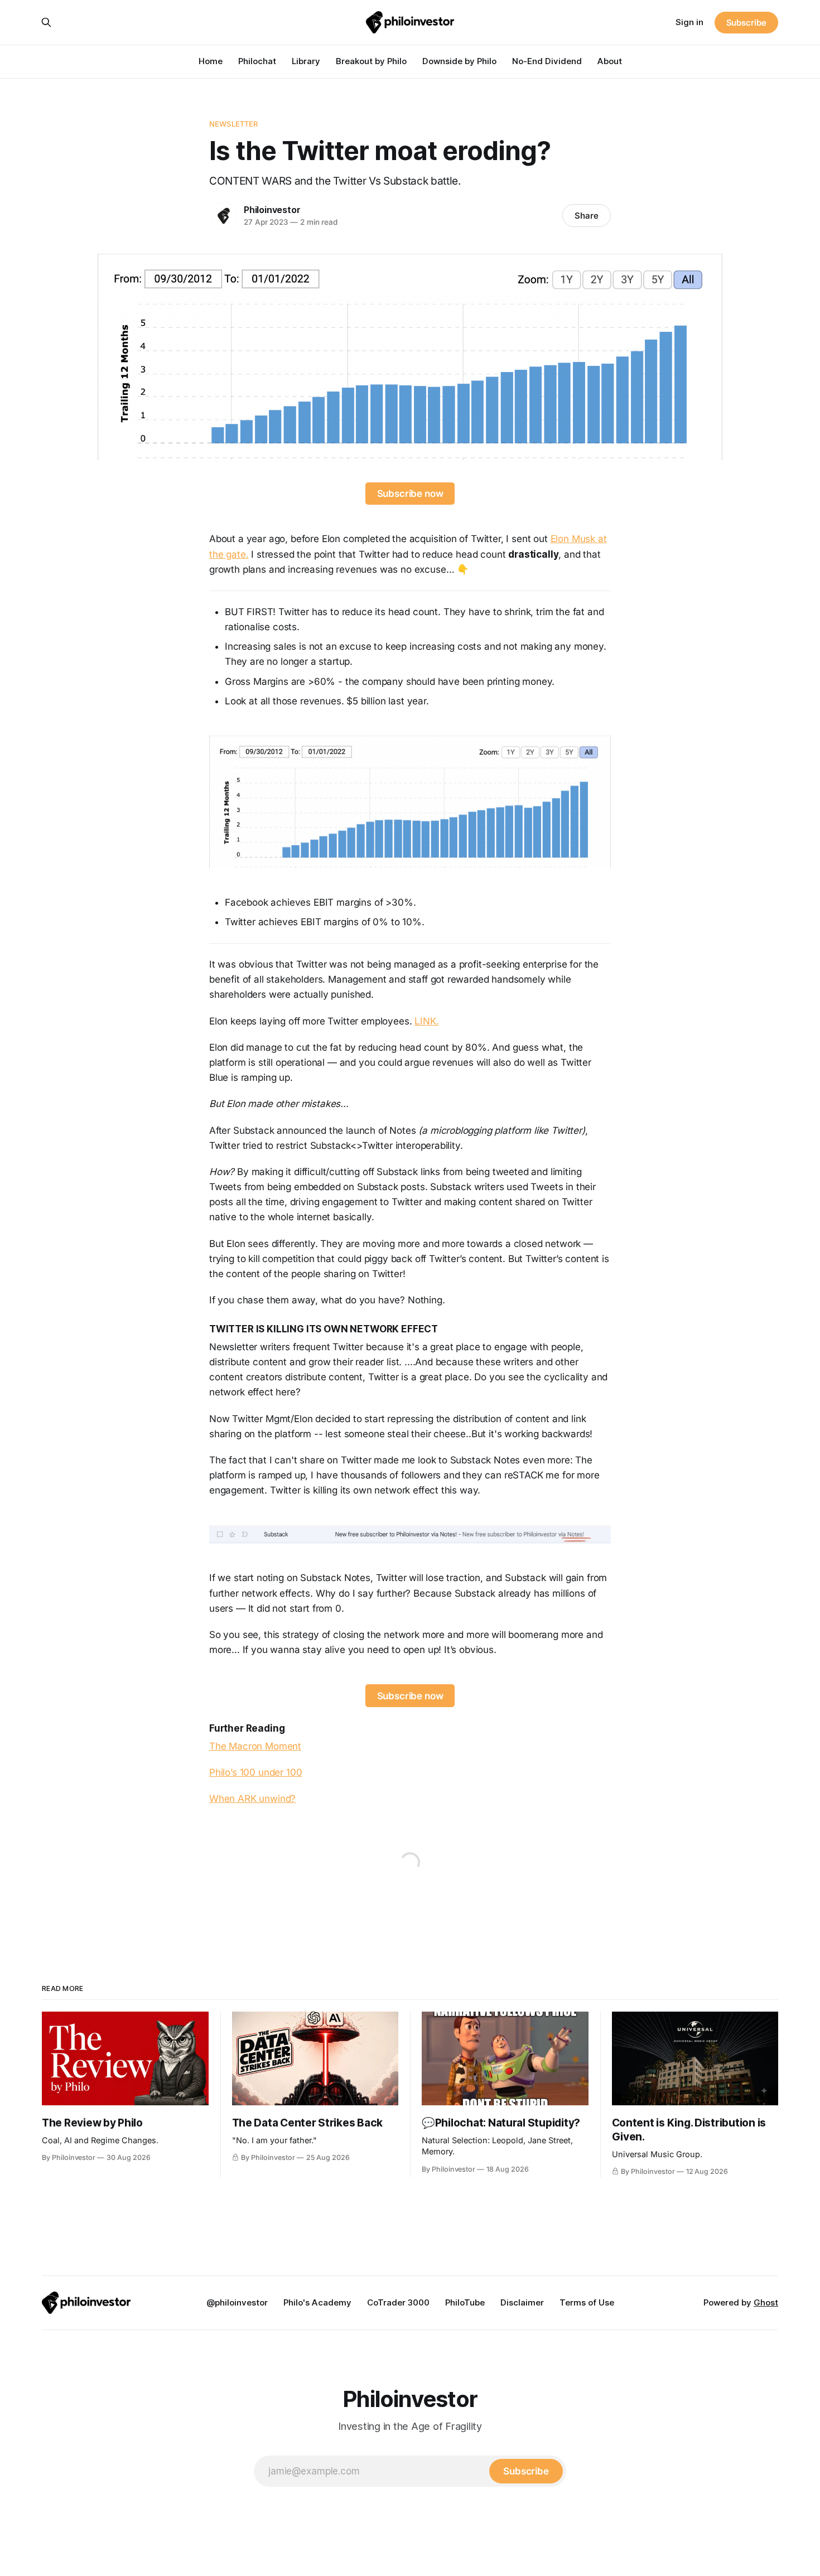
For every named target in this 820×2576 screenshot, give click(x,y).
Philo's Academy (317, 2302)
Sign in (689, 22)
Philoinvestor (272, 210)
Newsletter (233, 124)
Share (587, 216)
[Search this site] (46, 22)
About (610, 61)
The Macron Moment (255, 1746)
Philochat (257, 61)
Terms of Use (587, 2302)
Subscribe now (410, 494)
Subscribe (746, 23)
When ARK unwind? (252, 1799)
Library (306, 61)
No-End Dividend (547, 61)
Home (211, 61)
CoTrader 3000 (398, 2302)
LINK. (426, 1021)
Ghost (766, 2302)
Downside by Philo (459, 61)
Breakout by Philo (371, 61)
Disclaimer (522, 2302)
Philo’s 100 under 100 (255, 1772)
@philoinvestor (237, 2302)
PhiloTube (465, 2302)
